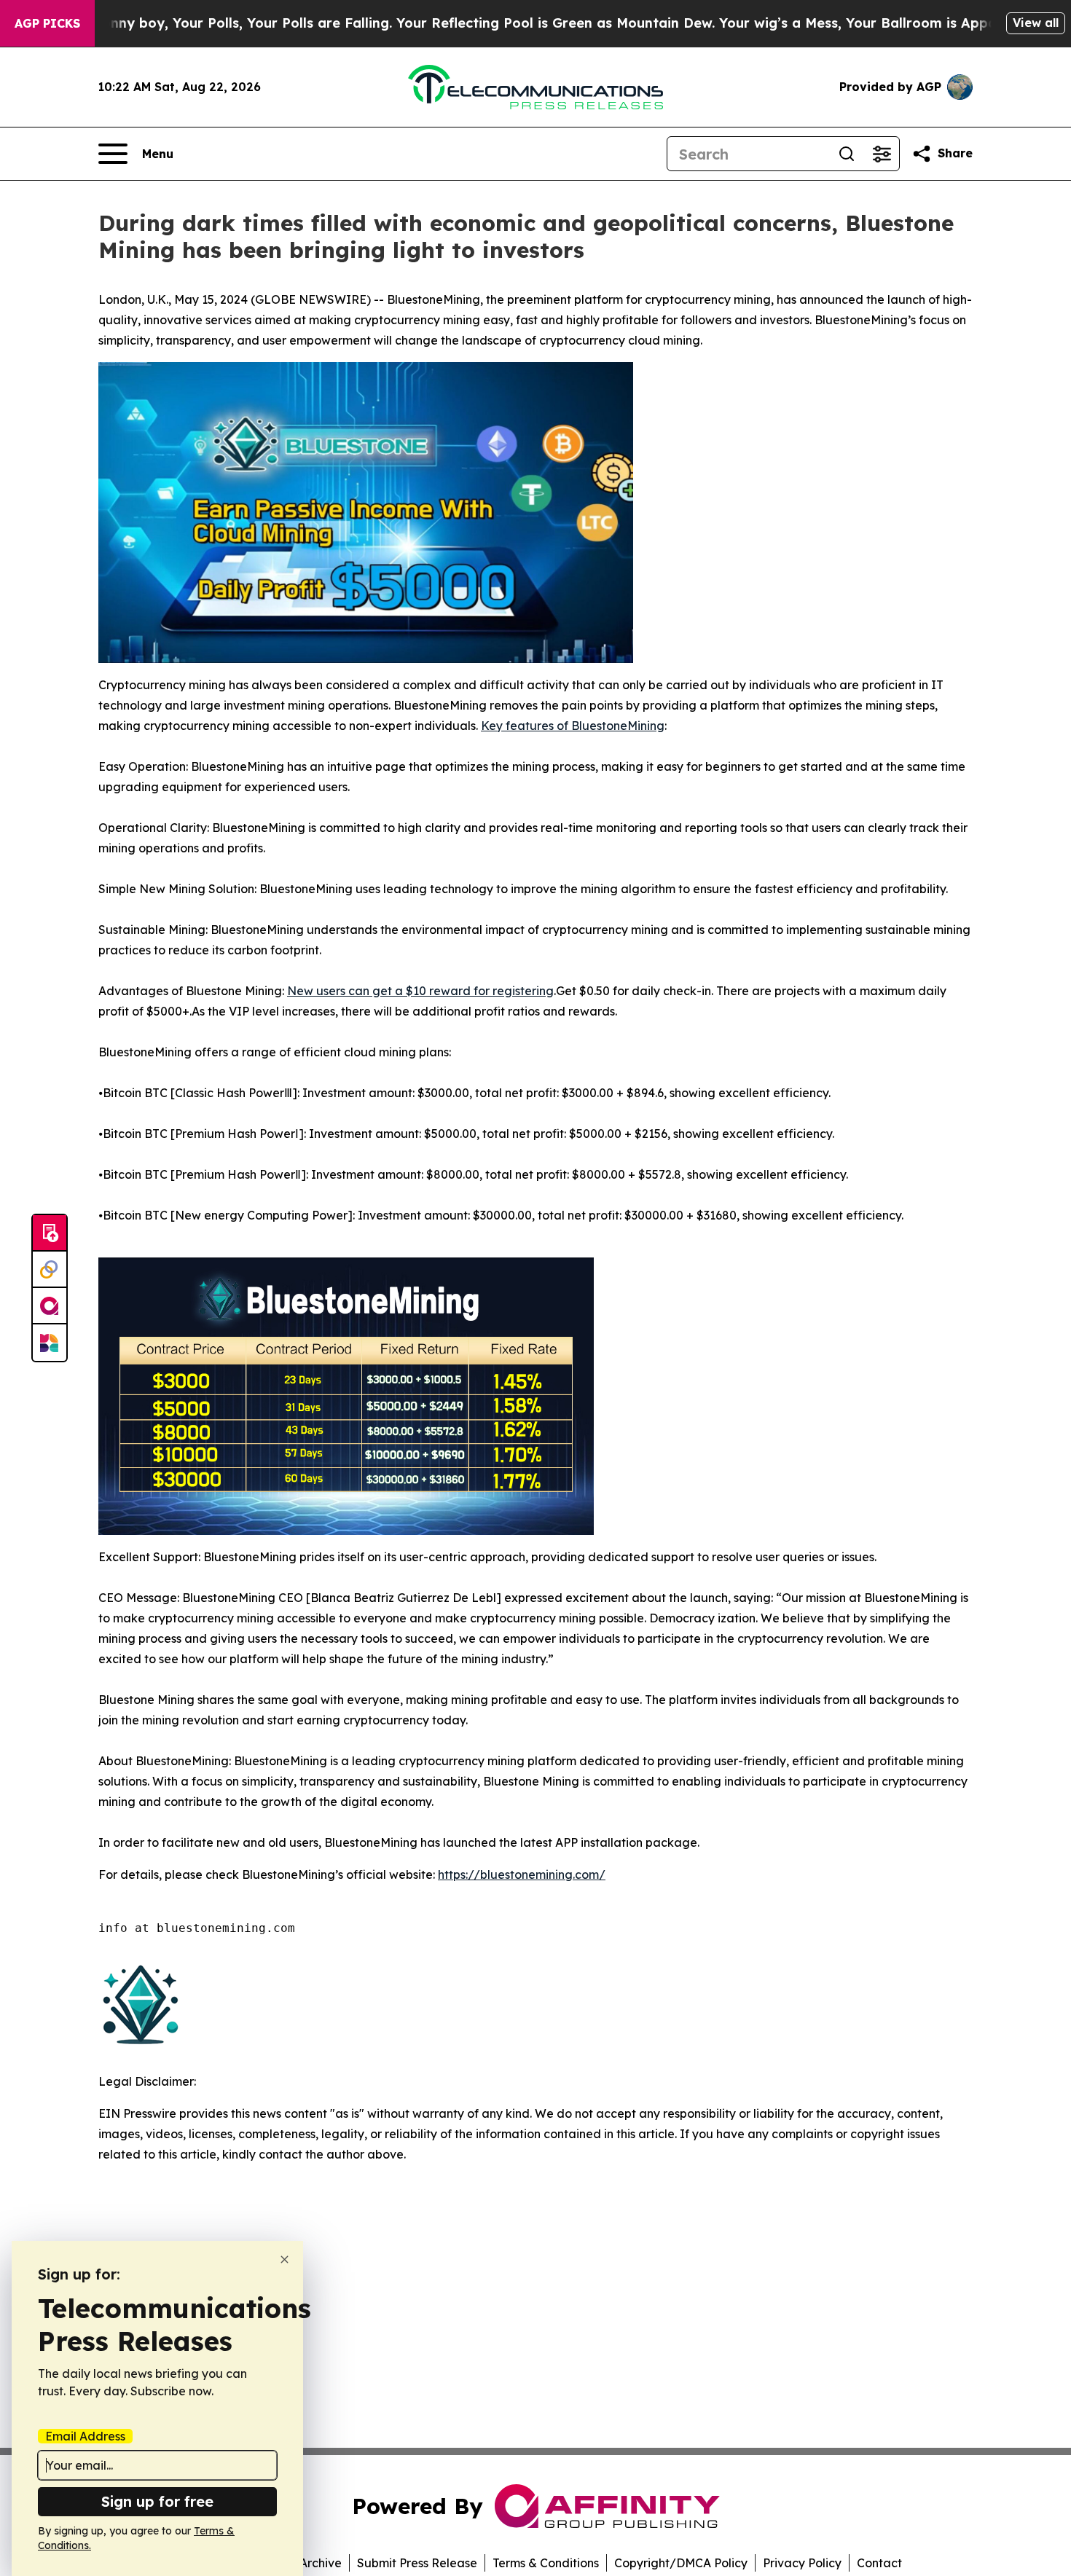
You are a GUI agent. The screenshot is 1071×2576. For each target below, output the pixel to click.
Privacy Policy (802, 2563)
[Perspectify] (50, 1270)
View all (1036, 23)
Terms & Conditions (546, 2563)
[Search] (847, 154)
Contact (879, 2563)
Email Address (85, 2436)
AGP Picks (47, 23)
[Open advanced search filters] (882, 154)
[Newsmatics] (50, 1343)
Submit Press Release (417, 2563)
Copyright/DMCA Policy (681, 2563)
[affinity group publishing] (50, 1306)
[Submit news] (50, 1233)
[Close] (285, 2259)
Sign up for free (157, 2501)
